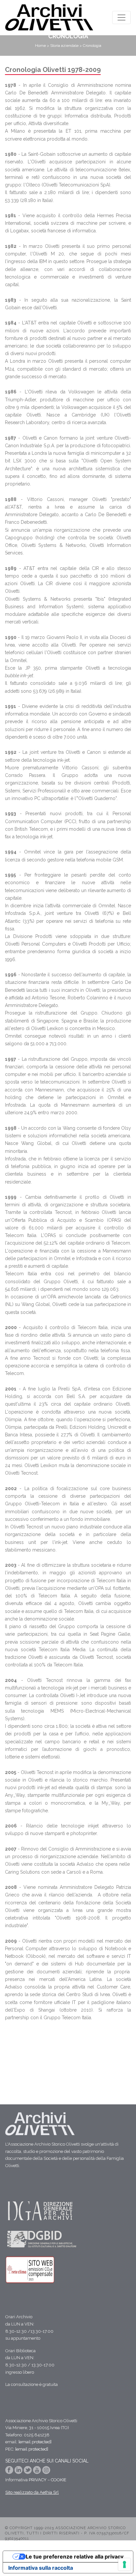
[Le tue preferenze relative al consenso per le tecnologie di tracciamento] (124, 2564)
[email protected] (35, 2442)
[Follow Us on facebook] (10, 2472)
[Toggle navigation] (121, 17)
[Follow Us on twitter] (28, 2472)
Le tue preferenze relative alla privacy (75, 2557)
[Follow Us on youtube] (38, 2472)
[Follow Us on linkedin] (19, 2472)
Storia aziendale (64, 46)
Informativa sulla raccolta (41, 2568)
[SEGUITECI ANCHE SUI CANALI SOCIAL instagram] (46, 2472)
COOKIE (59, 2480)
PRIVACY (38, 2480)
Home (40, 46)
